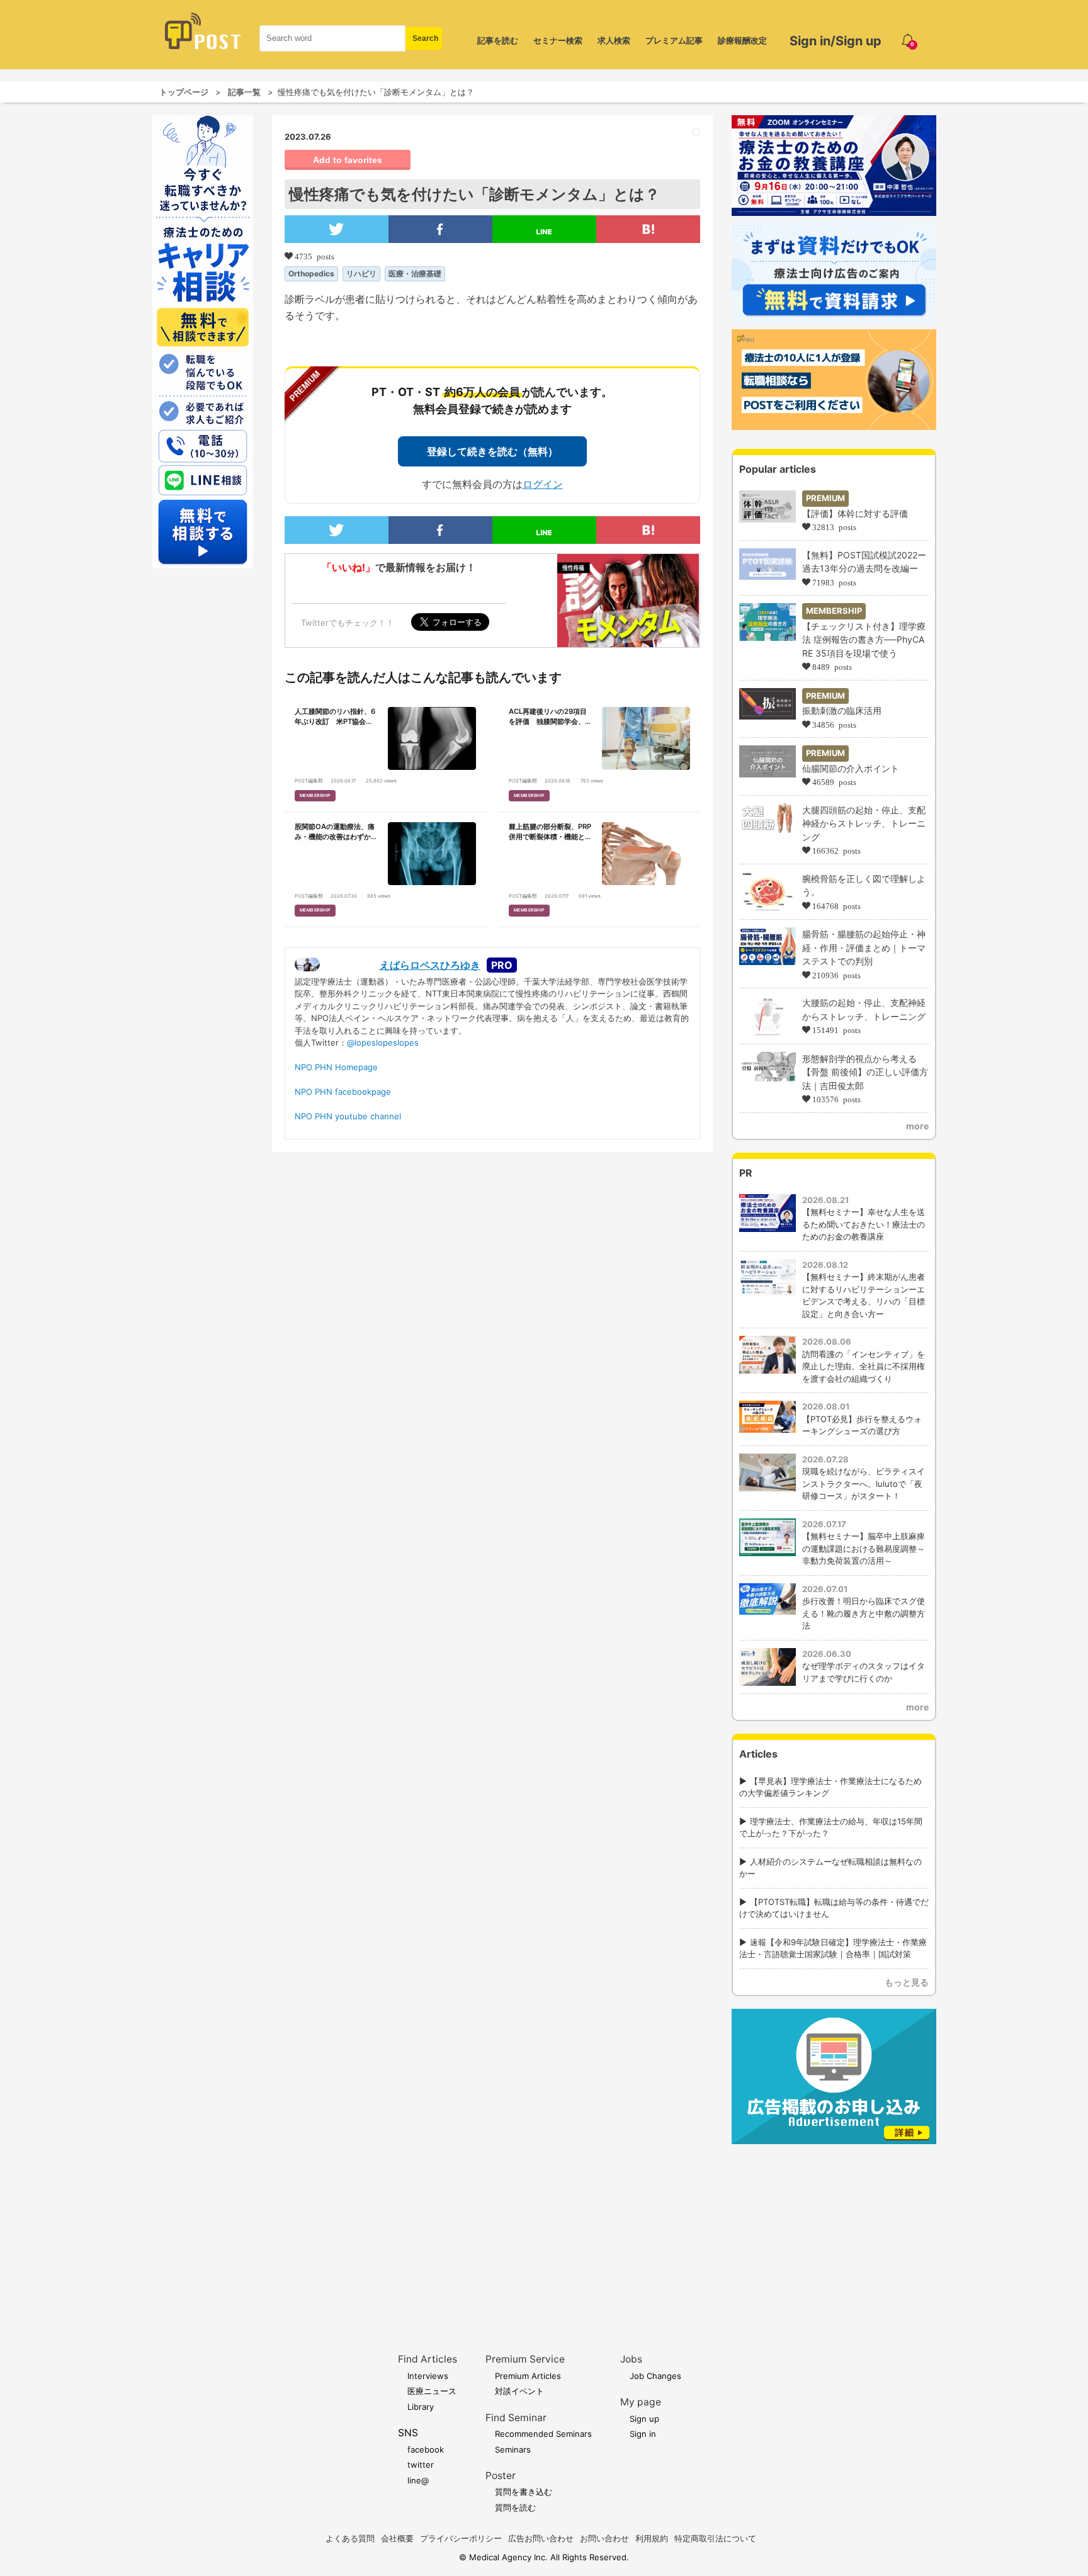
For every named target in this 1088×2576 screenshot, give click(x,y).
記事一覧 (244, 92)
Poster (501, 2476)
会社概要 (397, 2538)
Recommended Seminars (543, 2434)
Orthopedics (311, 274)
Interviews (428, 2376)
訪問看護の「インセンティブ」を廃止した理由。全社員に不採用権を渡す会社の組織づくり (864, 1366)
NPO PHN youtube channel (348, 1116)
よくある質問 (350, 2538)
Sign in (643, 2434)
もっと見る (907, 1982)
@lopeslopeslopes (383, 1042)
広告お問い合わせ (541, 2538)
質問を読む (515, 2507)
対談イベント (519, 2391)
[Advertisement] (834, 2229)
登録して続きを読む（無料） (492, 451)
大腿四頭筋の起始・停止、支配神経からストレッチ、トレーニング (864, 823)
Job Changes (655, 2376)
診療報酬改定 (742, 40)
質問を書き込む (524, 2492)
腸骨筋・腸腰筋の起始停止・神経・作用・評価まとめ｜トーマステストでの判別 (864, 947)
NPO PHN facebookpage (343, 1092)
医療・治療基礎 (415, 274)
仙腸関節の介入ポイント (851, 768)
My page (641, 2402)
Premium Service (525, 2359)
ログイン (543, 484)
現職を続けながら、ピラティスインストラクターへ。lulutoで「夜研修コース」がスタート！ (864, 1483)
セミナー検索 (558, 40)
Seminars (513, 2449)
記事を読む (498, 40)
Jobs (631, 2359)
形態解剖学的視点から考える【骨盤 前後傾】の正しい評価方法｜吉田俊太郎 (865, 1072)
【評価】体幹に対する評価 (855, 513)
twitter (421, 2465)
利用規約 (652, 2538)
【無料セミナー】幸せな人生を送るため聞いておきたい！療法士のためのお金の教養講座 (864, 1224)
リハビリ (361, 274)
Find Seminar (516, 2418)
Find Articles (428, 2359)
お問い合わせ (604, 2538)
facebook (426, 2449)
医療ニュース (432, 2391)
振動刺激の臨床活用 (842, 710)
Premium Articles (528, 2376)
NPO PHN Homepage (336, 1067)
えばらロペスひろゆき (430, 965)
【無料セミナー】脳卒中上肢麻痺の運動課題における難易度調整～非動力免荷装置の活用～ (864, 1548)
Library (421, 2407)
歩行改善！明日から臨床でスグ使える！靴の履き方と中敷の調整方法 (864, 1613)
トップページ (184, 92)
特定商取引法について (715, 2538)
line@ (418, 2480)
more (917, 1126)
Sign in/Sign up (836, 41)
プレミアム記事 (674, 40)
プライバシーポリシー (461, 2538)
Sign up (644, 2419)
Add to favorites (348, 160)
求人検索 (614, 40)
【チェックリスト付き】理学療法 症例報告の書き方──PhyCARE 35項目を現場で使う (864, 640)
